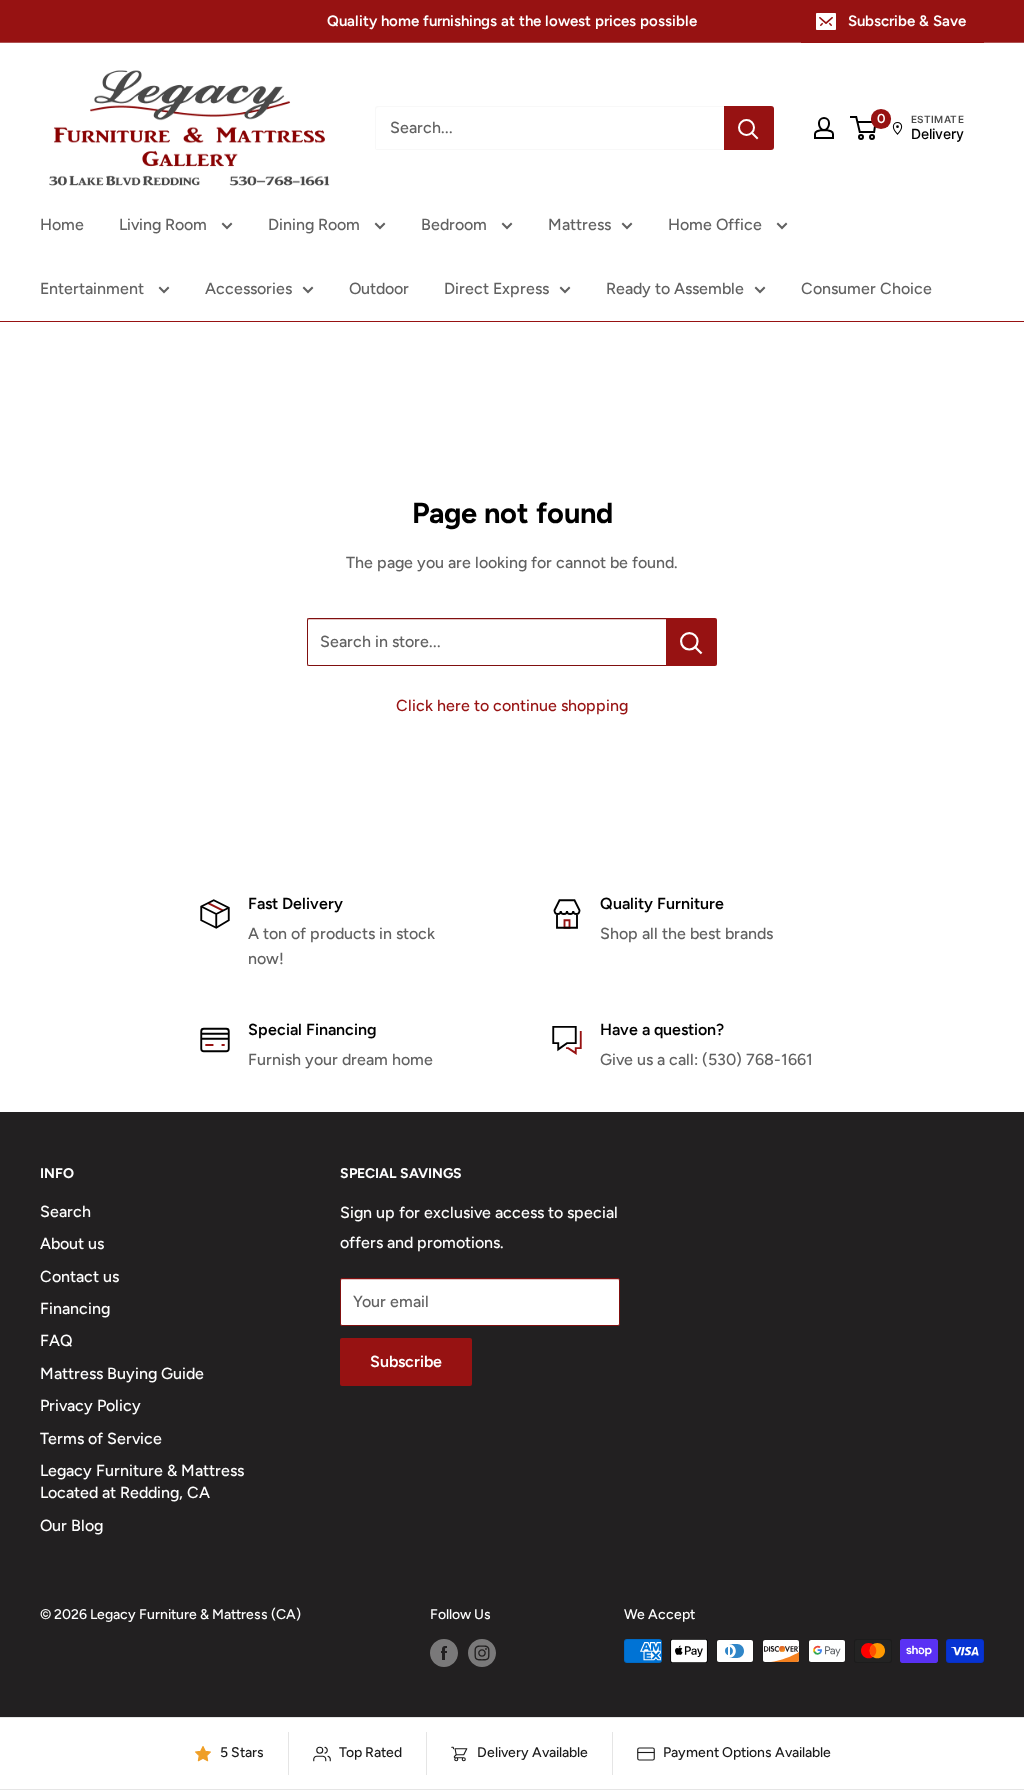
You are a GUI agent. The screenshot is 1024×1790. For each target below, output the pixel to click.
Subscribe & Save (907, 21)
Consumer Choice (866, 288)
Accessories (248, 288)
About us (72, 1243)
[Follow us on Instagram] (482, 1653)
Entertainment (94, 288)
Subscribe (406, 1361)
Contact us (79, 1276)
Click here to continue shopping (512, 705)
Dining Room (316, 224)
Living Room (165, 224)
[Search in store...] (691, 642)
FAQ (56, 1340)
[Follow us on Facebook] (444, 1653)
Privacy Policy (90, 1405)
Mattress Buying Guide (122, 1373)
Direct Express (496, 288)
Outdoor (379, 288)
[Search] (749, 128)
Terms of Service (101, 1438)
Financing (75, 1308)
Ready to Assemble (675, 288)
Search (65, 1211)
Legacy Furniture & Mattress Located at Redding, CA (142, 1481)
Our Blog (71, 1525)
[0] (864, 128)
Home (62, 224)
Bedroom (456, 224)
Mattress (579, 224)
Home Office (717, 224)
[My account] (824, 128)
